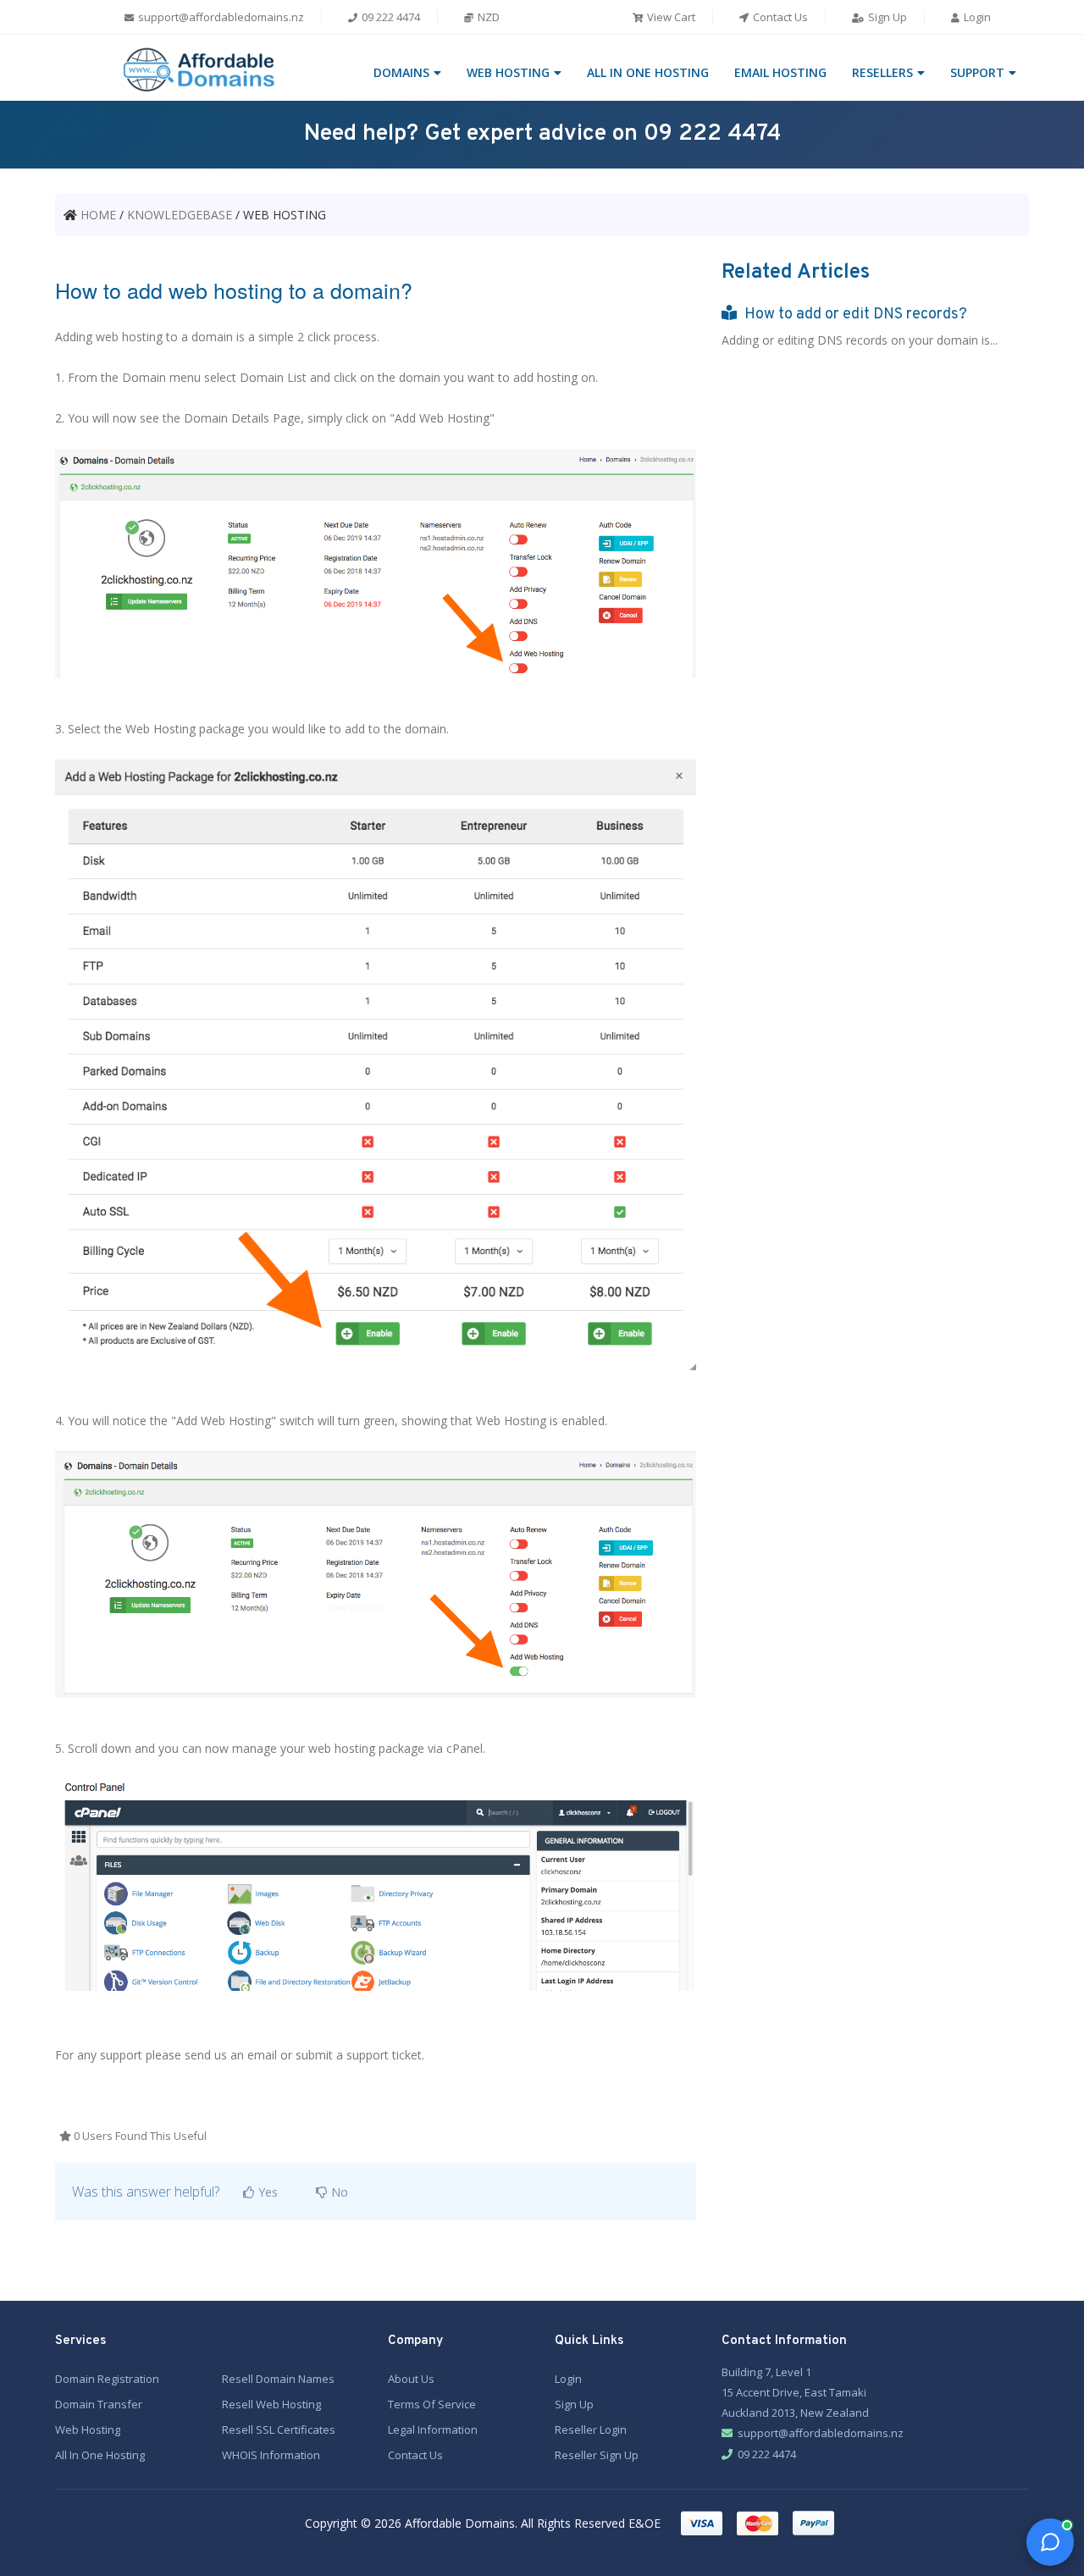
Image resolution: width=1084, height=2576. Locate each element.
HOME (98, 215)
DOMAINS (401, 72)
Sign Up (886, 17)
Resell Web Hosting (271, 2404)
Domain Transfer (99, 2404)
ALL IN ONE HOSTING (648, 72)
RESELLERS (882, 72)
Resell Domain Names (278, 2379)
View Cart (670, 17)
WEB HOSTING (508, 72)
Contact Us (779, 17)
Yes (266, 2192)
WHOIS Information (271, 2455)
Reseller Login (591, 2430)
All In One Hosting (100, 2455)
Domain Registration (107, 2379)
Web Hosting (88, 2430)
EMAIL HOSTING (780, 72)
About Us (411, 2379)
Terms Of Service (432, 2404)
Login (976, 17)
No (338, 2192)
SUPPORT (977, 72)
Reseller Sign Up (597, 2455)
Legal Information (433, 2430)
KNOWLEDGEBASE (180, 215)
